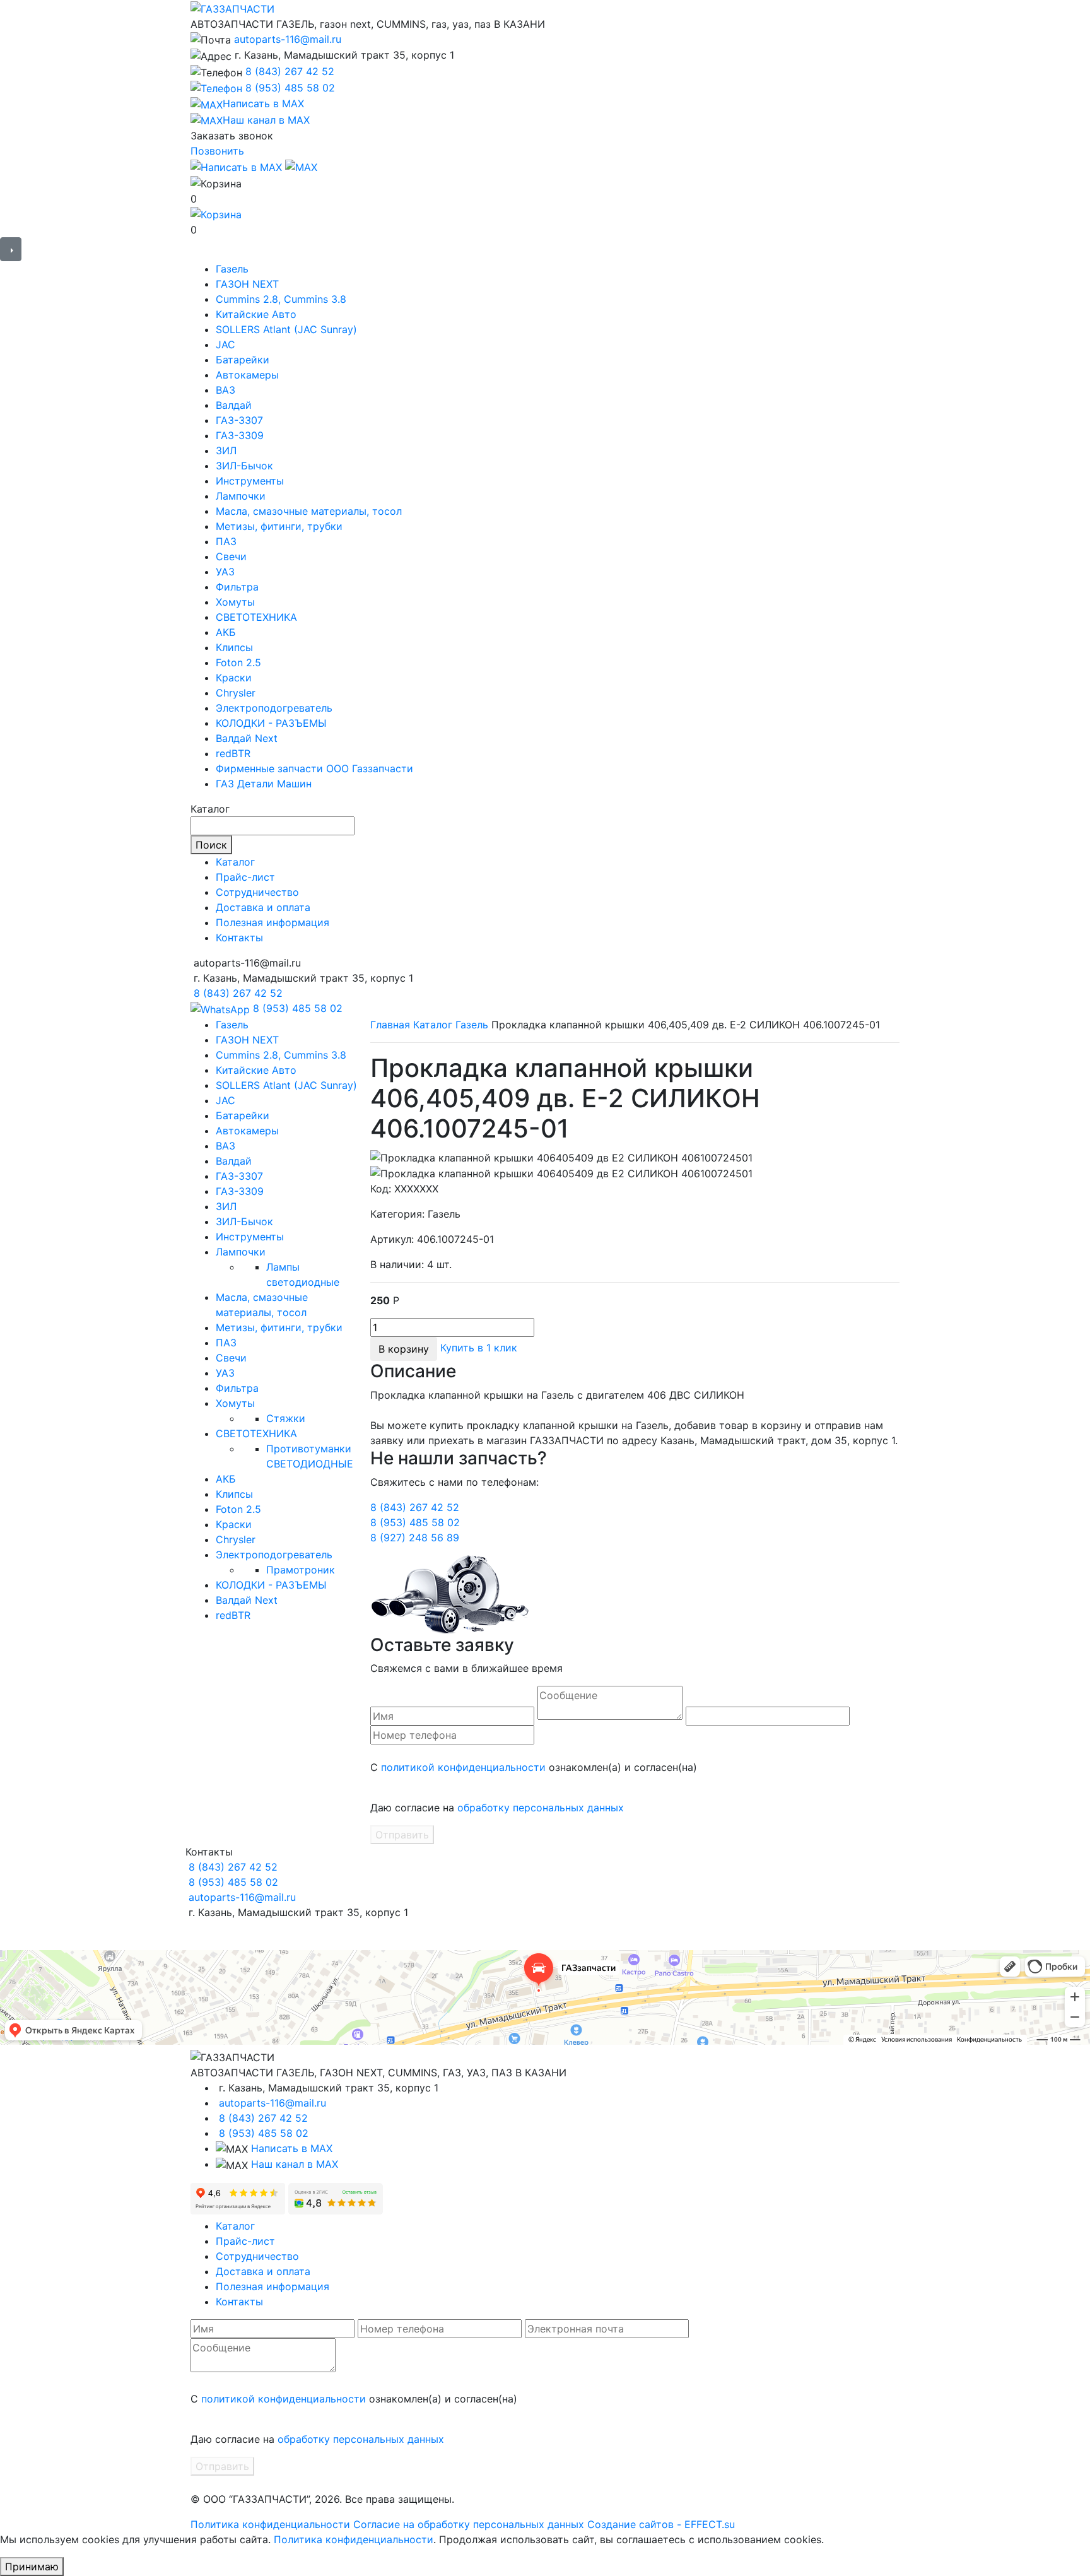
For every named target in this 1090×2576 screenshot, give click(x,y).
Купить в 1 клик (479, 1348)
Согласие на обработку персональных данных (469, 2524)
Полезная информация (272, 922)
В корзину (404, 1349)
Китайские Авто (256, 314)
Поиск (211, 845)
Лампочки (241, 496)
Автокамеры (247, 375)
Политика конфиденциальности (270, 2524)
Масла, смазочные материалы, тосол (309, 511)
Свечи (231, 556)
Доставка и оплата (263, 907)
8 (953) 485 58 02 (290, 88)
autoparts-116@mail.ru (288, 39)
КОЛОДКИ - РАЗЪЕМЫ (271, 723)
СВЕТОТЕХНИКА (256, 617)
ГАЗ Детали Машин (264, 784)
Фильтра (237, 587)
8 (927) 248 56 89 (415, 1538)
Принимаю (32, 2567)
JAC (226, 344)
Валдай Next (247, 738)
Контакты (239, 938)
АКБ (226, 632)
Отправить (402, 1835)
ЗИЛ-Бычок (244, 466)
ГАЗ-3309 (240, 435)
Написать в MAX (292, 2148)
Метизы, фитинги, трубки (279, 526)
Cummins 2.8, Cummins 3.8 (281, 299)
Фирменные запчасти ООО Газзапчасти (314, 768)
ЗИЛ (226, 450)
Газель (232, 269)
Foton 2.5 (238, 662)
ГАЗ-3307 (239, 420)
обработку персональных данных (541, 1808)
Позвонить (217, 151)
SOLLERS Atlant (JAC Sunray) (286, 329)
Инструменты (250, 481)
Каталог (235, 862)
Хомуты (235, 602)
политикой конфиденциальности (463, 1767)
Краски (234, 678)
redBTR (233, 753)
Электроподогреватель (274, 708)
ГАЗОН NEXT (247, 284)
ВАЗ (226, 390)
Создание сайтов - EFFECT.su (661, 2524)
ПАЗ (226, 541)
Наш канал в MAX (295, 2164)
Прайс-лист (245, 877)
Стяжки (286, 1418)
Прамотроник (301, 1570)
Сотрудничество (257, 892)
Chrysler (236, 693)
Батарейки (243, 360)
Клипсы (234, 647)
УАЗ (225, 572)
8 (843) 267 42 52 (290, 71)
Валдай (234, 405)
